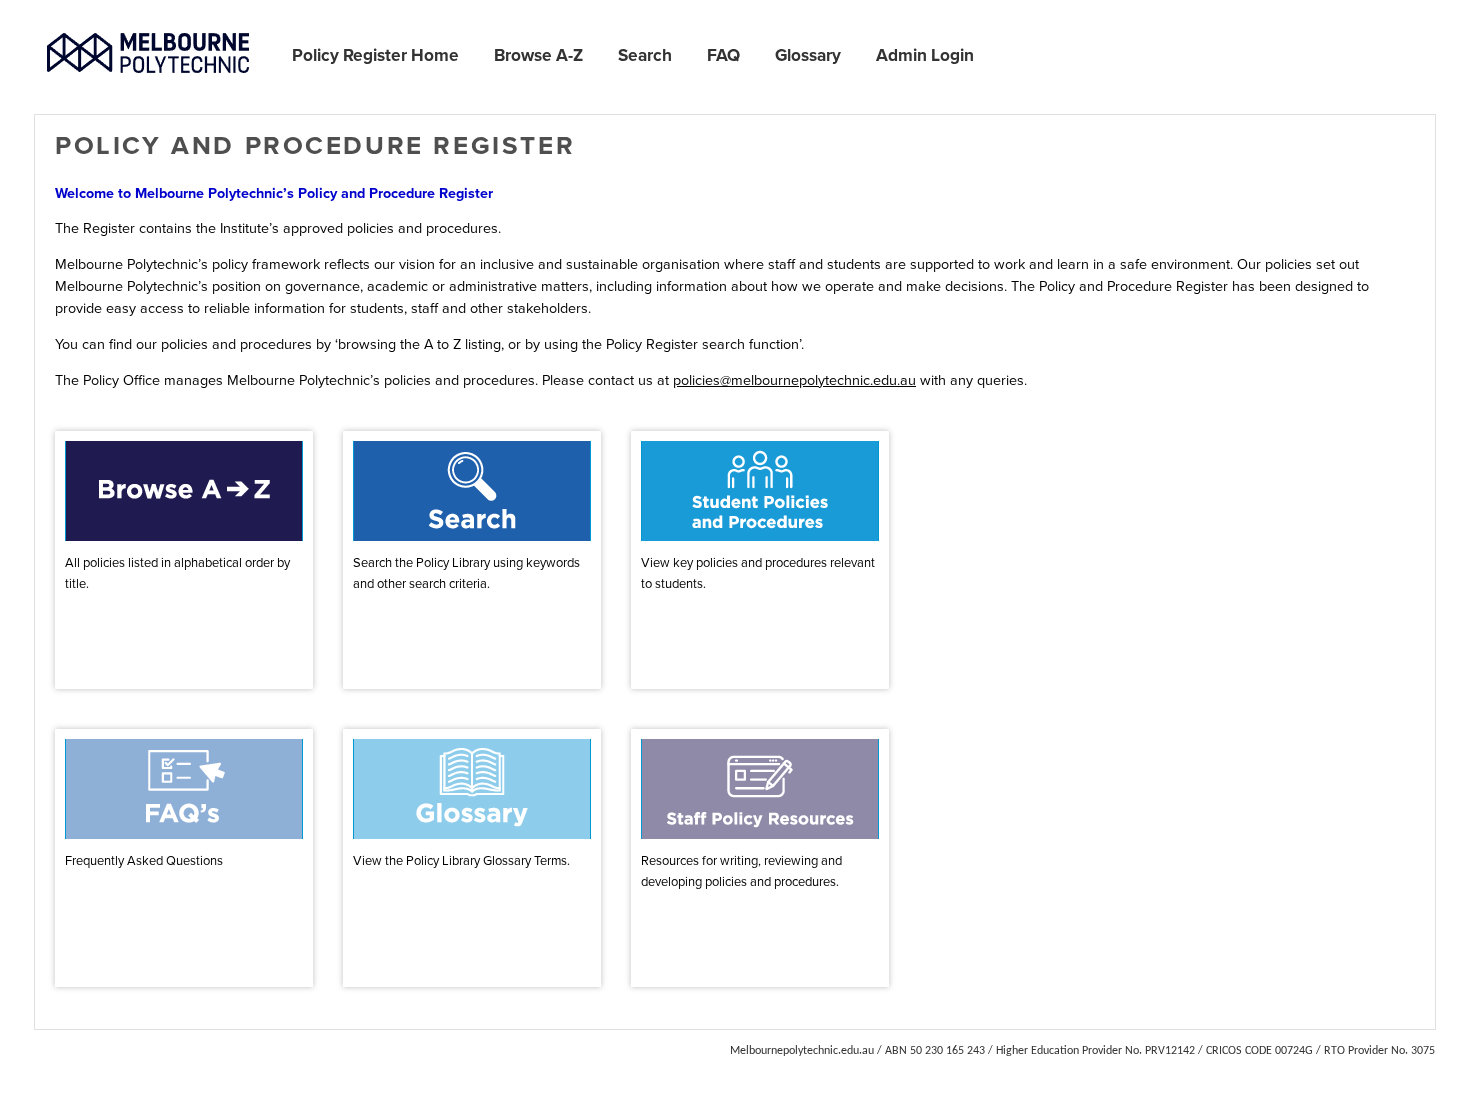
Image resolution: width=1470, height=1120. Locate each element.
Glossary (808, 55)
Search (645, 55)
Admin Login (925, 55)
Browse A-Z (538, 55)
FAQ (723, 55)
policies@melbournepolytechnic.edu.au (794, 380)
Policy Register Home (375, 55)
